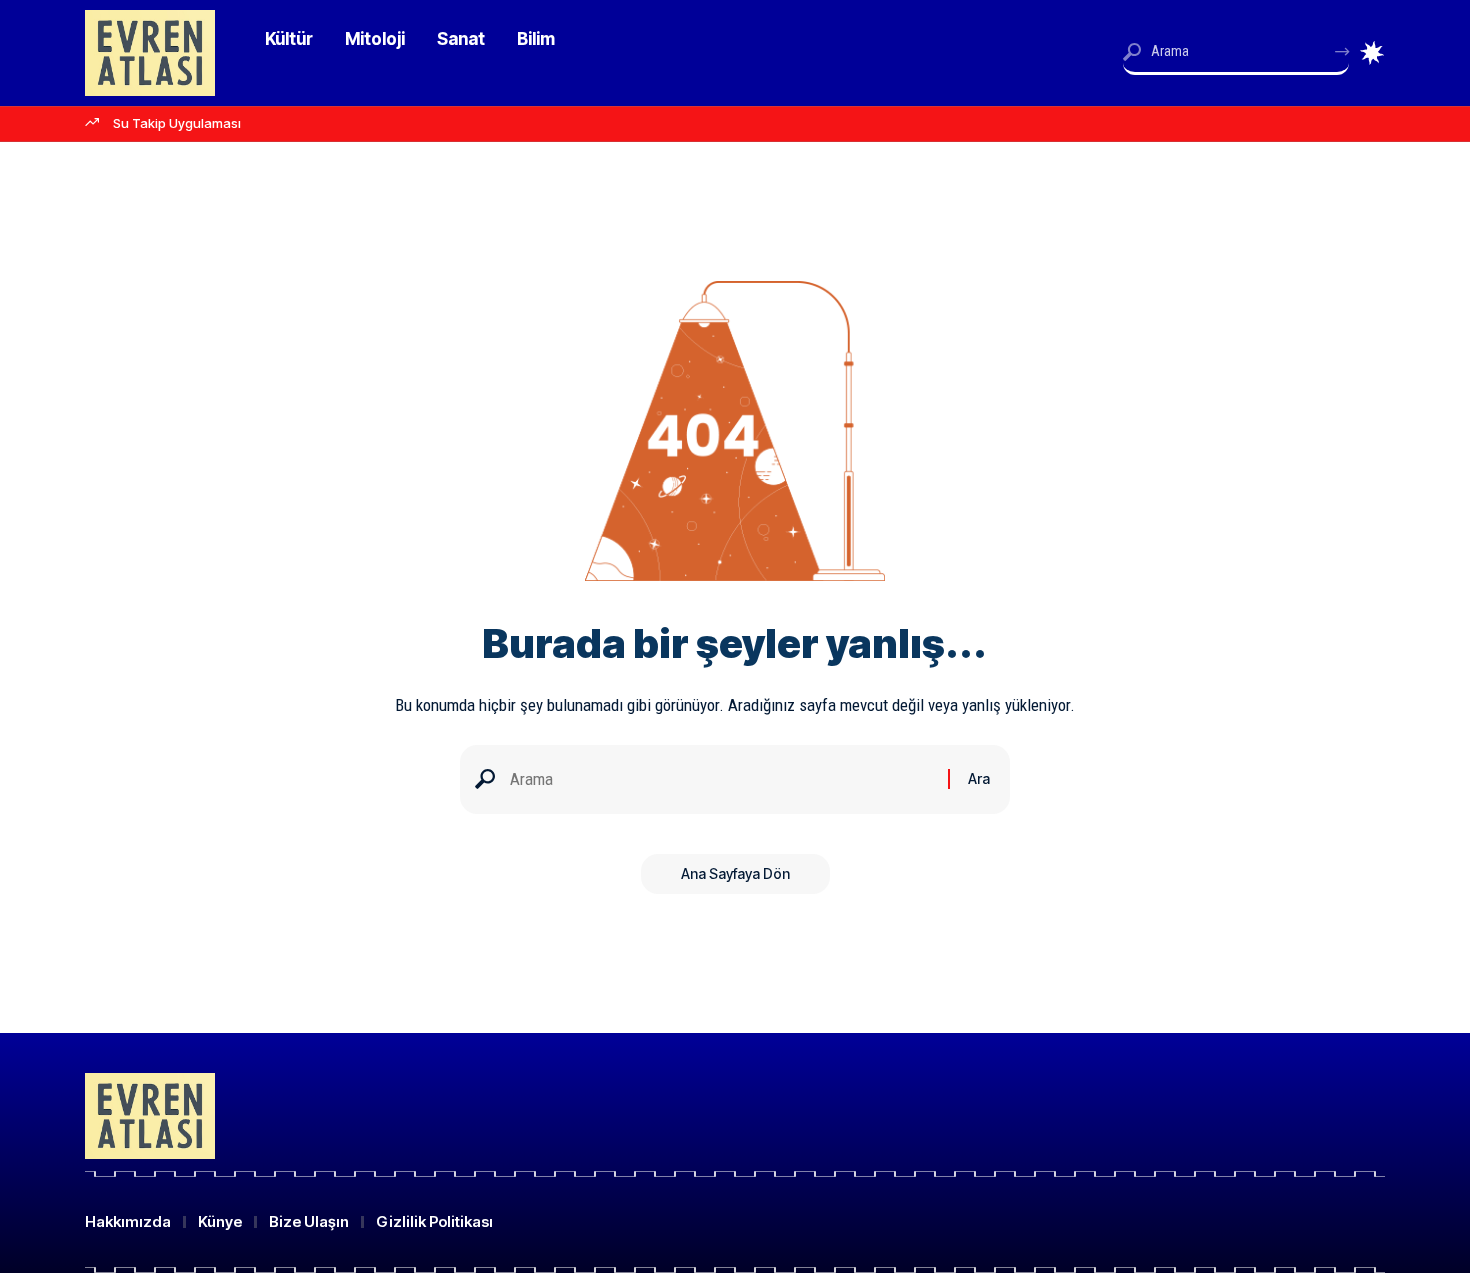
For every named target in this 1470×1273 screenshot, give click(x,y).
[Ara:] (721, 779)
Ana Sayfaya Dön (735, 873)
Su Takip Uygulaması (177, 123)
